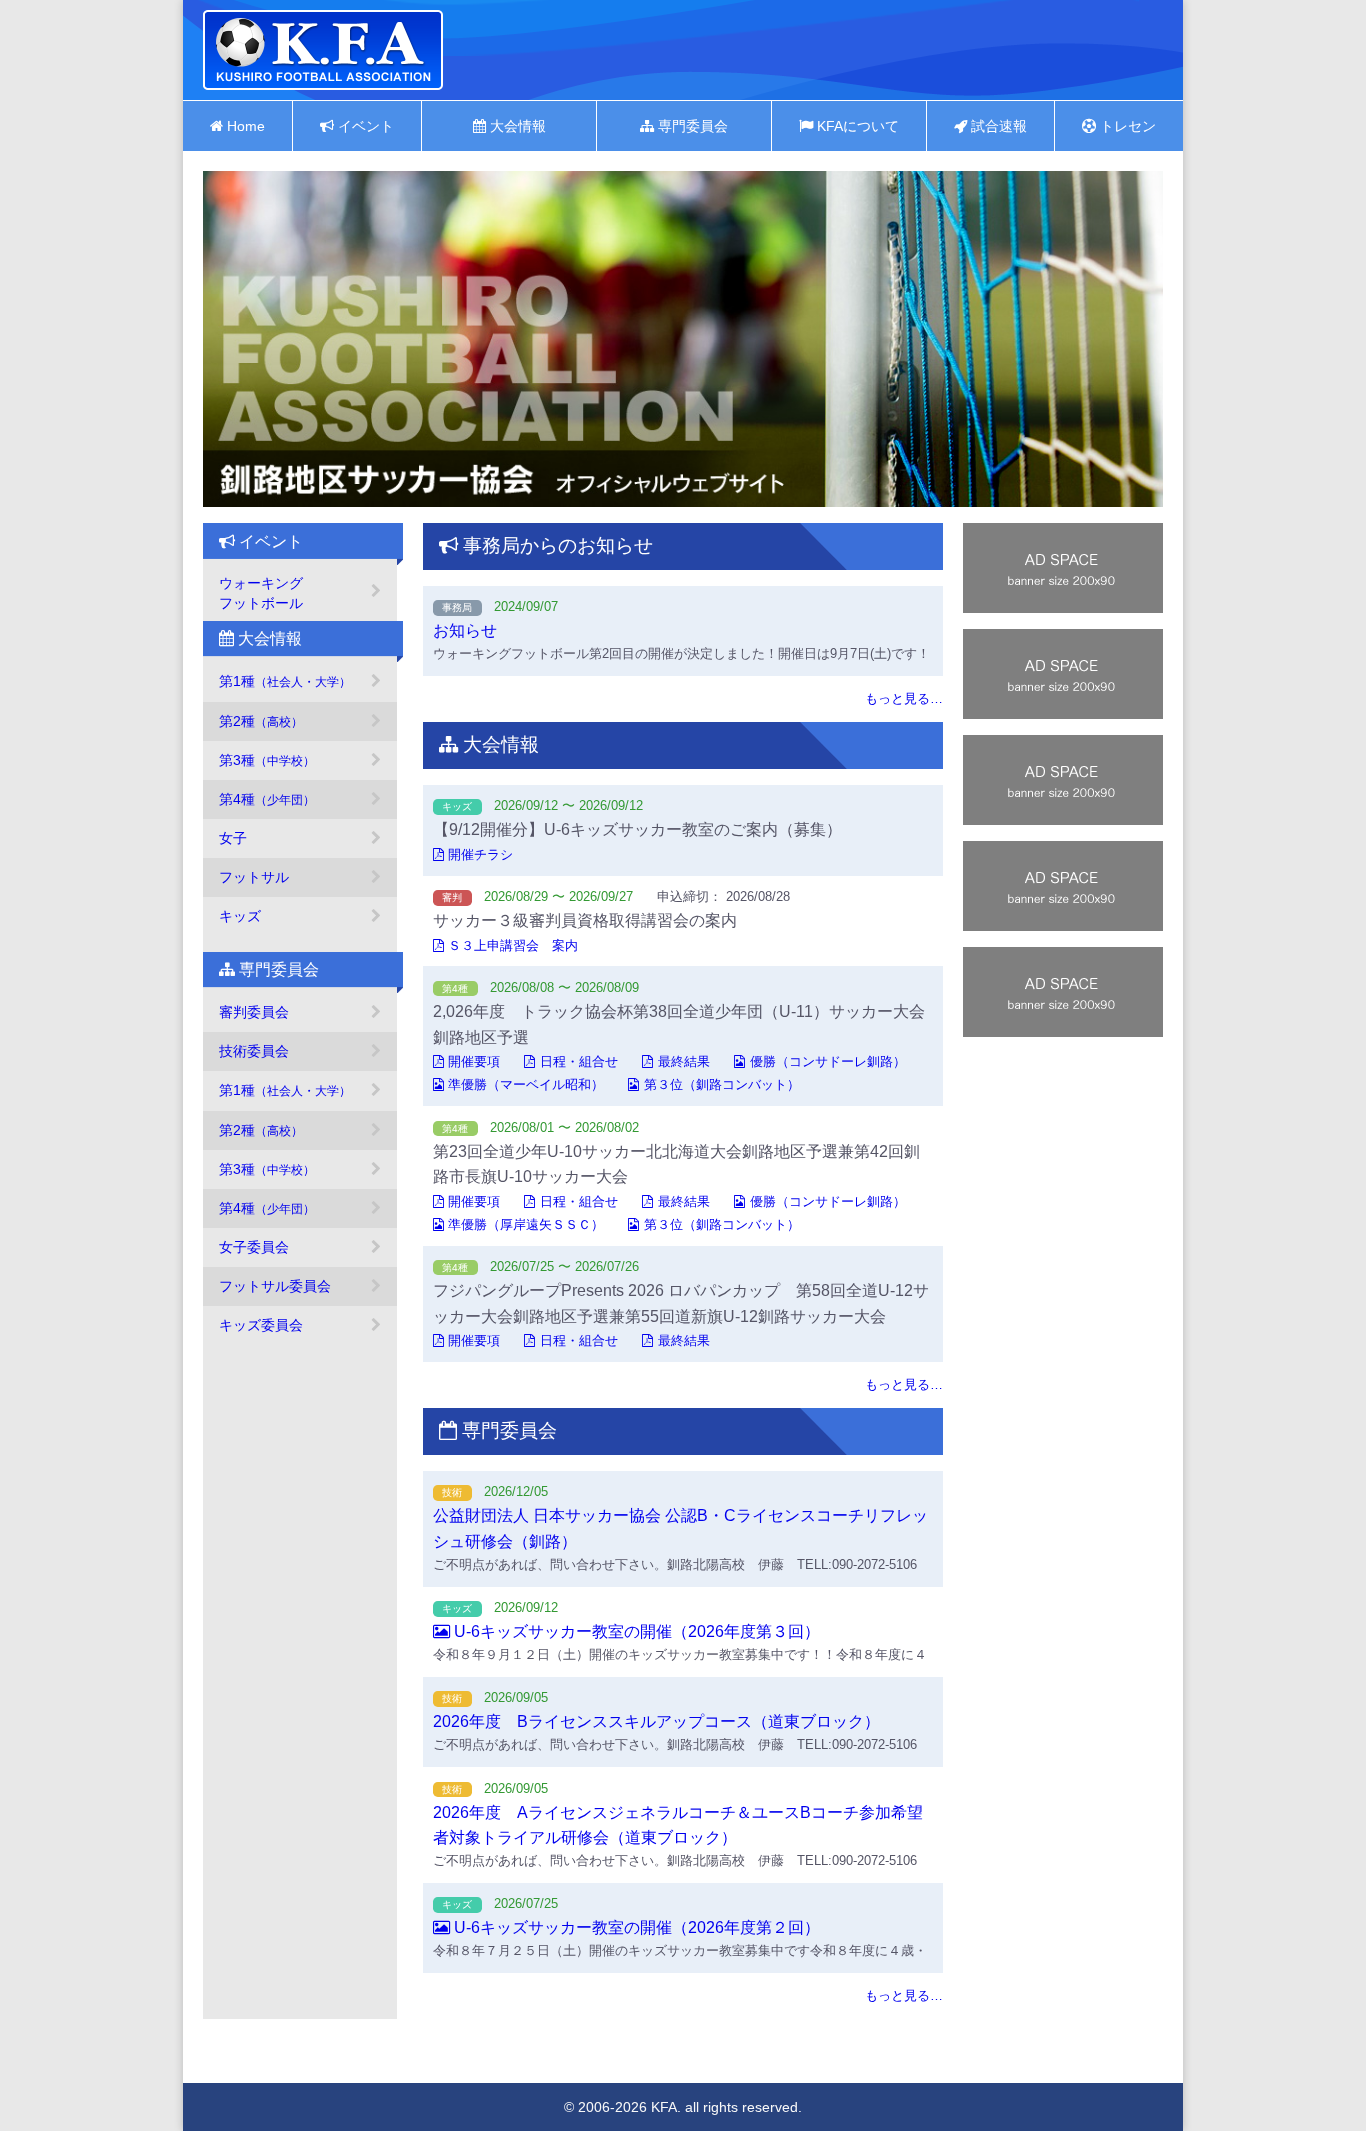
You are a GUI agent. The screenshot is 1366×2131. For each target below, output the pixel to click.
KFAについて (856, 126)
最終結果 (684, 1061)
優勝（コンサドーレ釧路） (828, 1061)
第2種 (261, 721)
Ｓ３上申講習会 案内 (513, 945)
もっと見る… (904, 698)
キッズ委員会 (261, 1325)
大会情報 (516, 126)
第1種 (285, 681)
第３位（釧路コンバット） (722, 1084)
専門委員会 (691, 126)
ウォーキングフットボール (261, 593)
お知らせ (465, 630)
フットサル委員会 (275, 1286)
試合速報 (997, 126)
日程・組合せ (579, 1061)
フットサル (254, 877)
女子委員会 (254, 1247)
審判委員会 (254, 1012)
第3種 (267, 760)
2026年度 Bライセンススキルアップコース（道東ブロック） (656, 1721)
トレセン (1126, 126)
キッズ (240, 916)
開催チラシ (480, 854)
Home (244, 126)
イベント (364, 126)
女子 (233, 838)
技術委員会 (254, 1051)
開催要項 (474, 1061)
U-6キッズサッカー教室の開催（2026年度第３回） (635, 1631)
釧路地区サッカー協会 (323, 50)
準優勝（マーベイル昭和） (526, 1084)
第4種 (267, 799)
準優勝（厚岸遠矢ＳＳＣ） (526, 1224)
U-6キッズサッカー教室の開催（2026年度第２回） (635, 1927)
